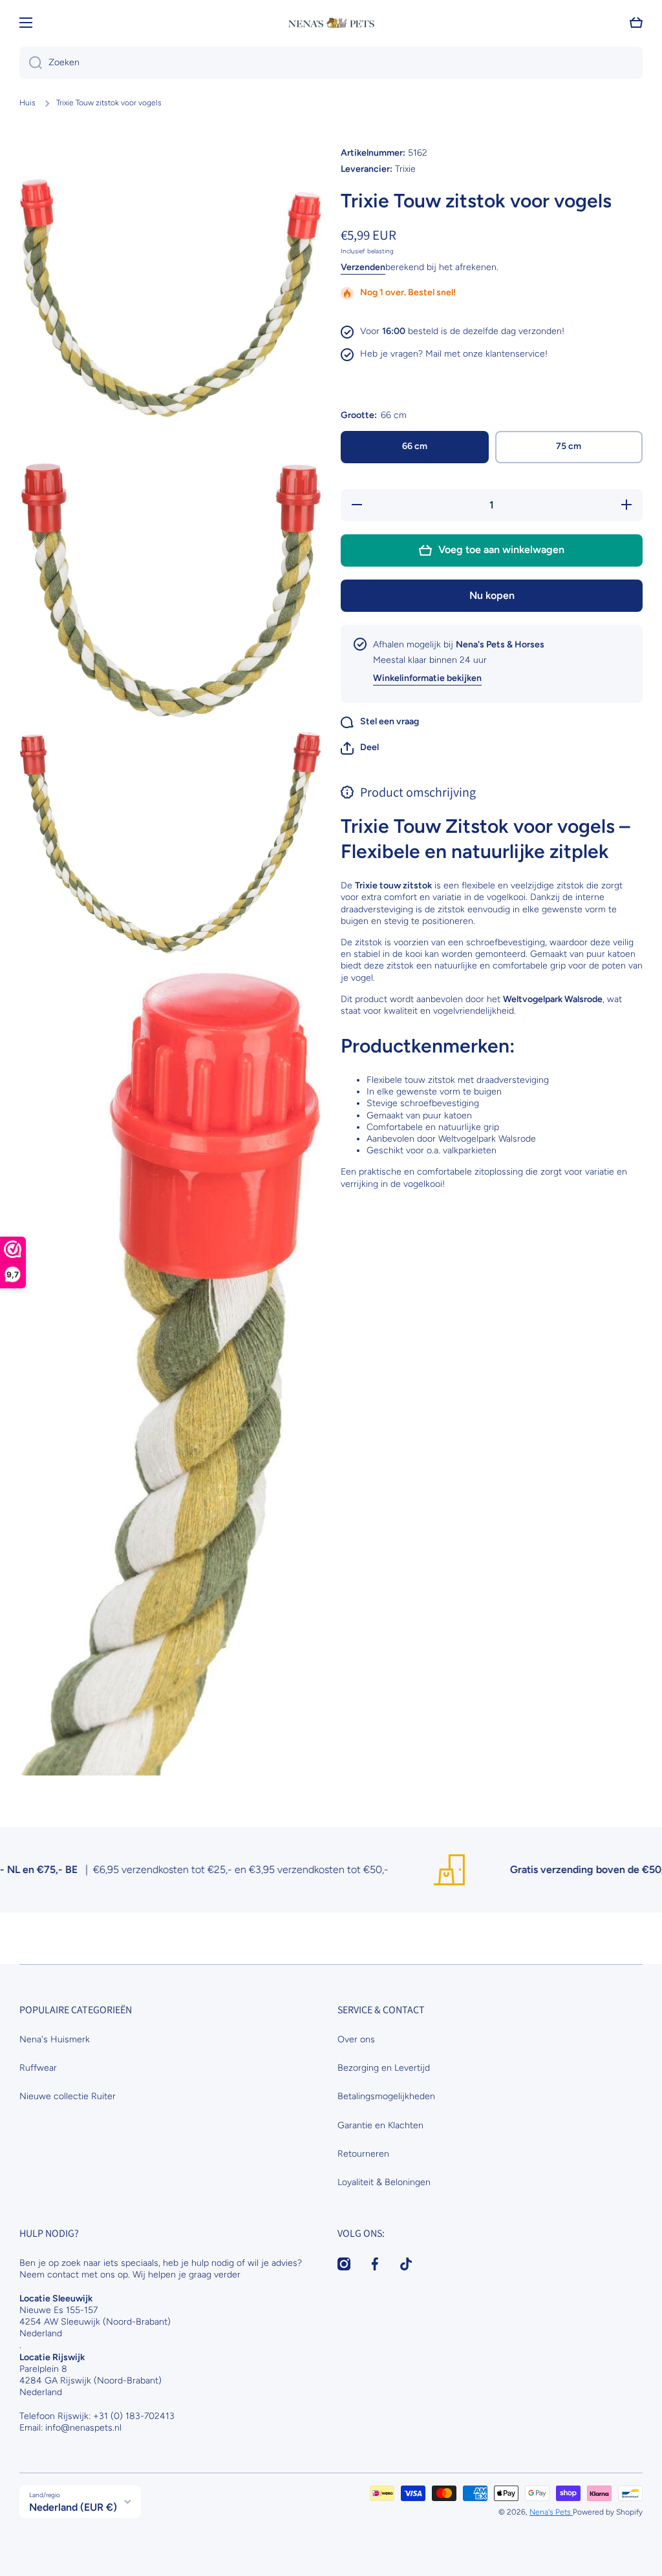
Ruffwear (38, 2068)
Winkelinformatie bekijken (427, 678)
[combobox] (331, 63)
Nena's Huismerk (55, 2039)
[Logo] (331, 23)
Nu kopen (492, 595)
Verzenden (363, 267)
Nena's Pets (551, 2512)
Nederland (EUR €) (73, 2507)
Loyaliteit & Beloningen (384, 2182)
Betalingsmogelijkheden (386, 2096)
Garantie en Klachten (380, 2125)
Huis (27, 103)
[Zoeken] (31, 63)
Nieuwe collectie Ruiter (68, 2096)
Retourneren (363, 2154)
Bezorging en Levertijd (384, 2068)
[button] (360, 748)
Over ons (356, 2039)
